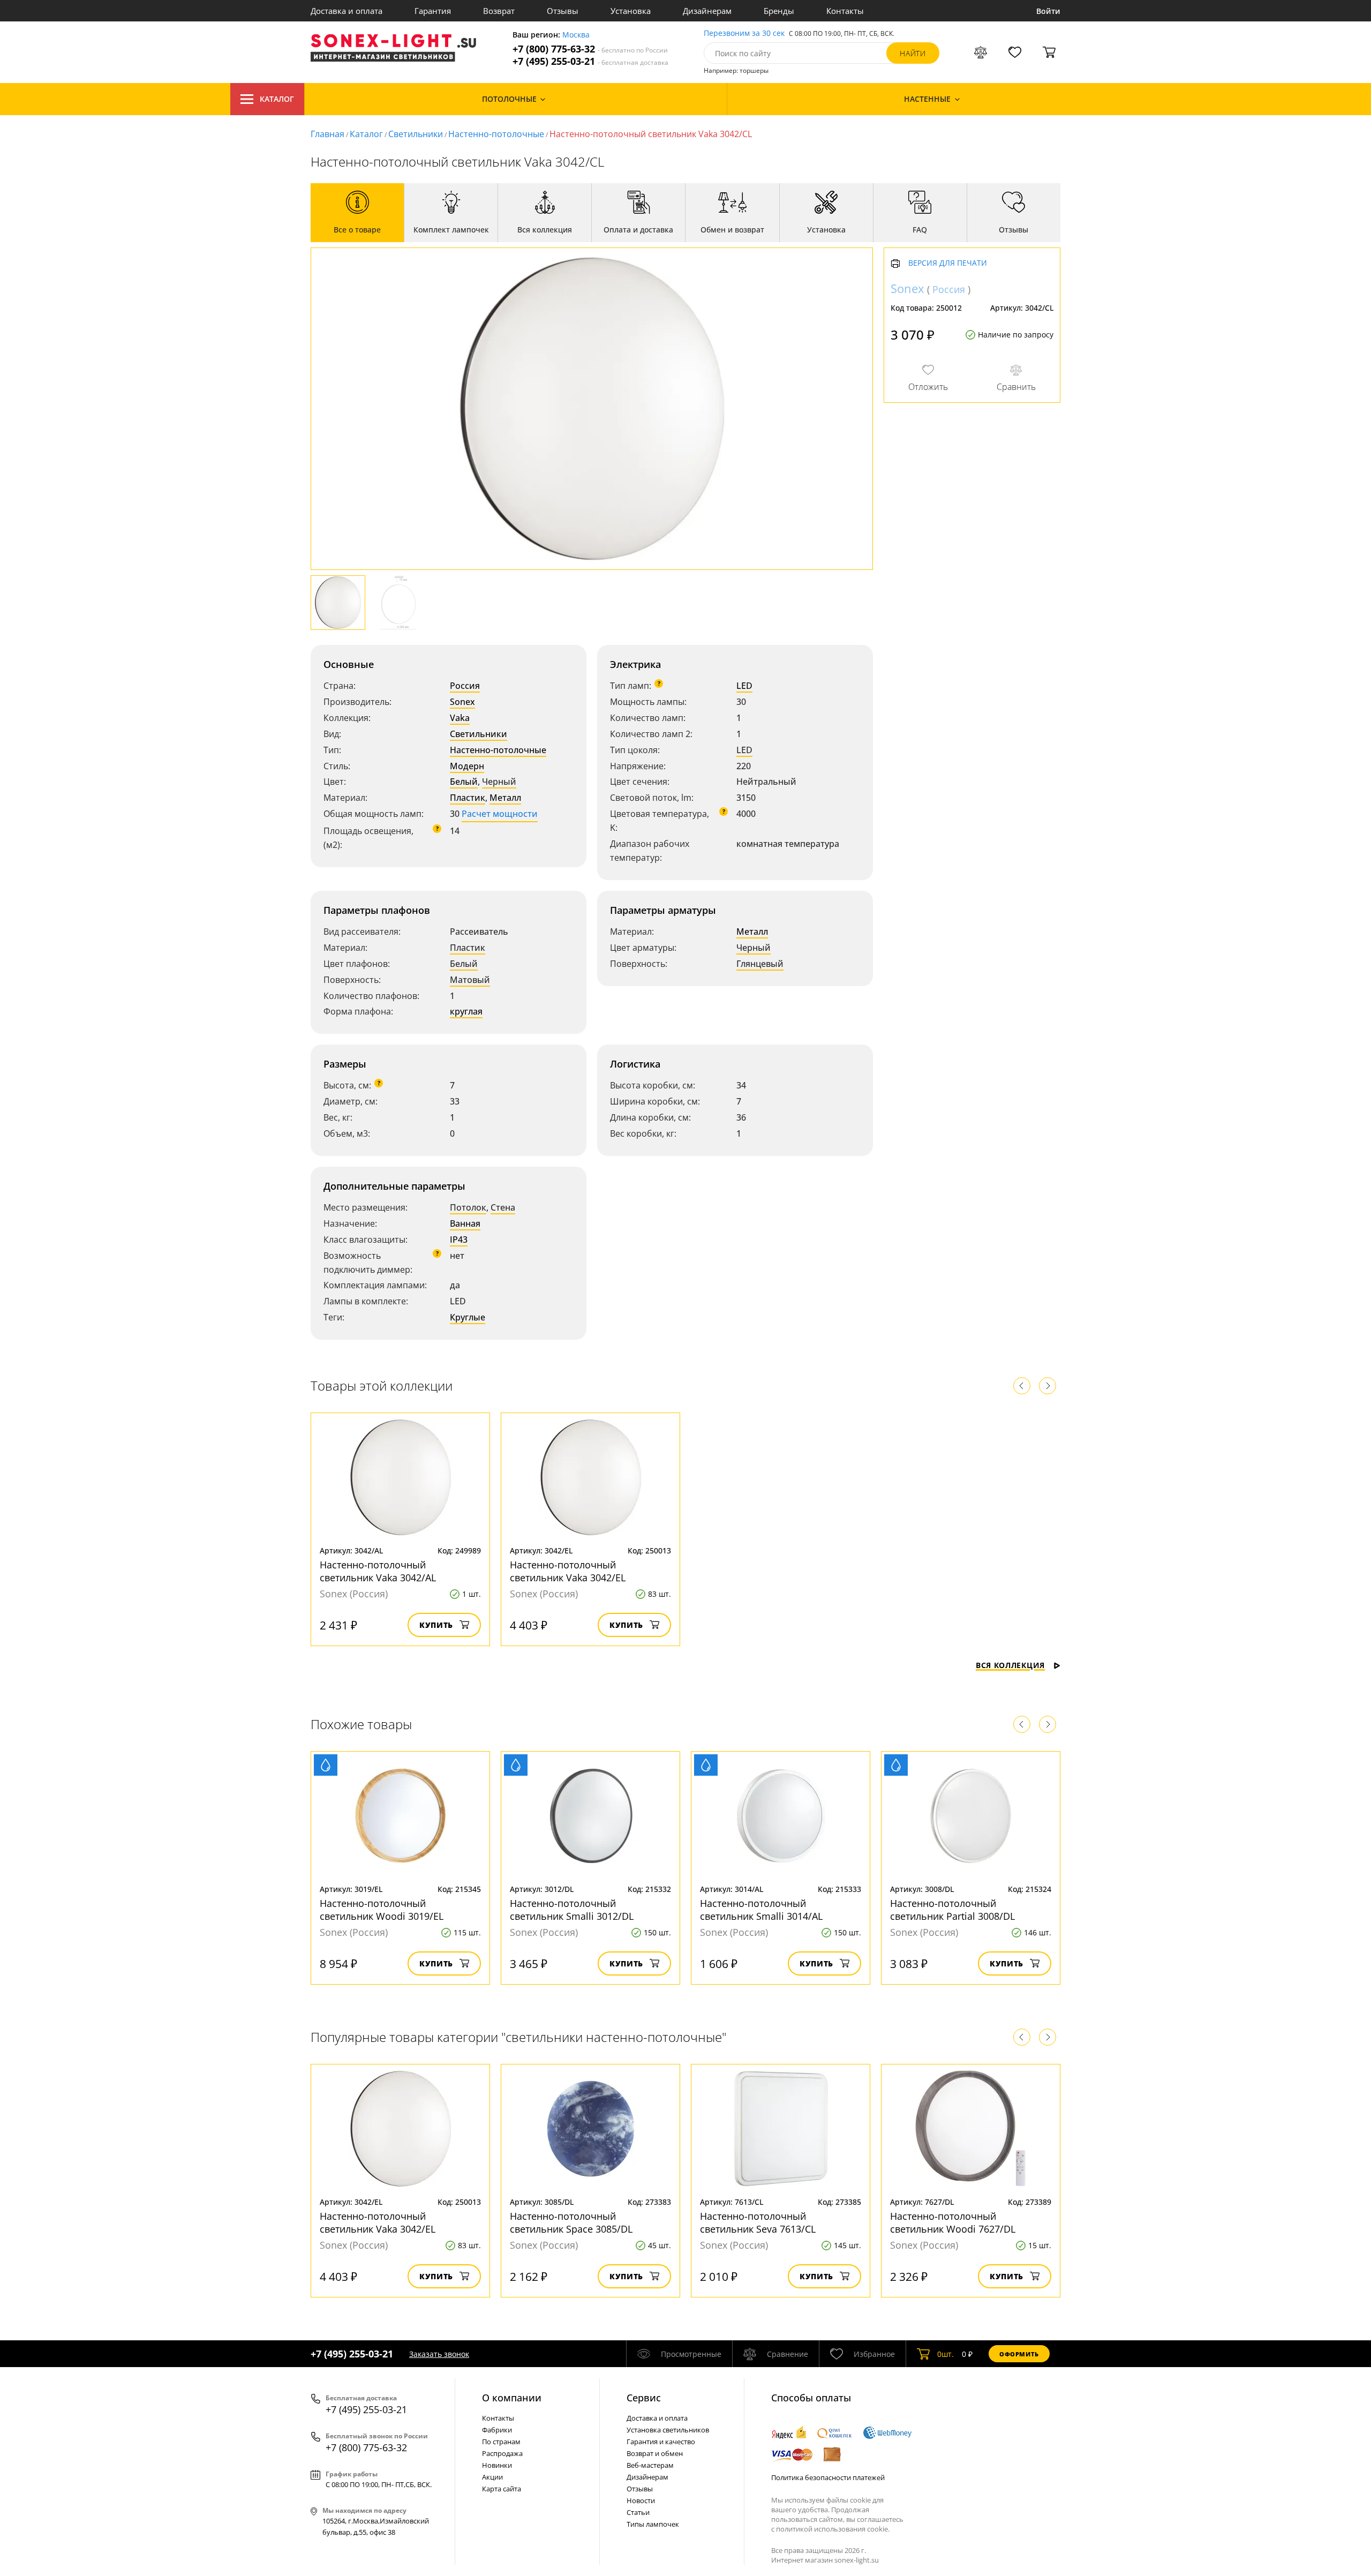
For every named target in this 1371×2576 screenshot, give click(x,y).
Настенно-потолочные (496, 134)
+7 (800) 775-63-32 (590, 49)
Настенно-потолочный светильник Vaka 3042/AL (378, 1571)
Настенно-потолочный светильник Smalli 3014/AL (761, 1910)
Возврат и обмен (655, 2453)
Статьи (638, 2512)
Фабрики (497, 2430)
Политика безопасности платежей (828, 2477)
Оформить (1019, 2354)
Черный (499, 782)
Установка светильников (668, 2430)
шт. (946, 2354)
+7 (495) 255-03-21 (590, 61)
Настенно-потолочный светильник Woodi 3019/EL (382, 1910)
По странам (501, 2442)
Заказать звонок (439, 2354)
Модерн (467, 766)
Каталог (277, 99)
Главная (327, 134)
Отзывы (563, 11)
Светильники (416, 134)
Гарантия (433, 11)
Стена (503, 1207)
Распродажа (502, 2453)
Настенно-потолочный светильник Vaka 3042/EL (568, 1571)
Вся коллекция (1010, 1665)
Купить (436, 1625)
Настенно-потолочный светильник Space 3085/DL (571, 2222)
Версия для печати (948, 264)
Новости (641, 2500)
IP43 (459, 1240)
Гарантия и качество (661, 2442)
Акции (492, 2477)
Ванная (465, 1223)
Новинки (497, 2465)
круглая (466, 1011)
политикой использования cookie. (833, 2529)
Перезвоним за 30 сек (744, 33)
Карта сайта (502, 2489)
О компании (512, 2398)
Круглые (468, 1317)
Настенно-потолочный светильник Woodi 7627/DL (953, 2222)
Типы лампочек (653, 2524)
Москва (576, 35)
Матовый (470, 980)
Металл (505, 798)
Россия (465, 686)
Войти (1048, 11)
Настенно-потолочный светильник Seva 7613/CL (758, 2222)
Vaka (460, 718)
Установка (631, 11)
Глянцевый (760, 964)
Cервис (644, 2398)
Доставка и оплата (346, 11)
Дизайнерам (707, 11)
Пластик (468, 798)
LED (744, 686)
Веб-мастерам (650, 2465)
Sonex (462, 702)
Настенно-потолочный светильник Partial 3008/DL (952, 1910)
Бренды (779, 11)
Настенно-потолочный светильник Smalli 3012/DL (572, 1910)
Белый (464, 782)
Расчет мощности (500, 814)
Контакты (845, 11)
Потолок (468, 1207)
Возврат (499, 11)
